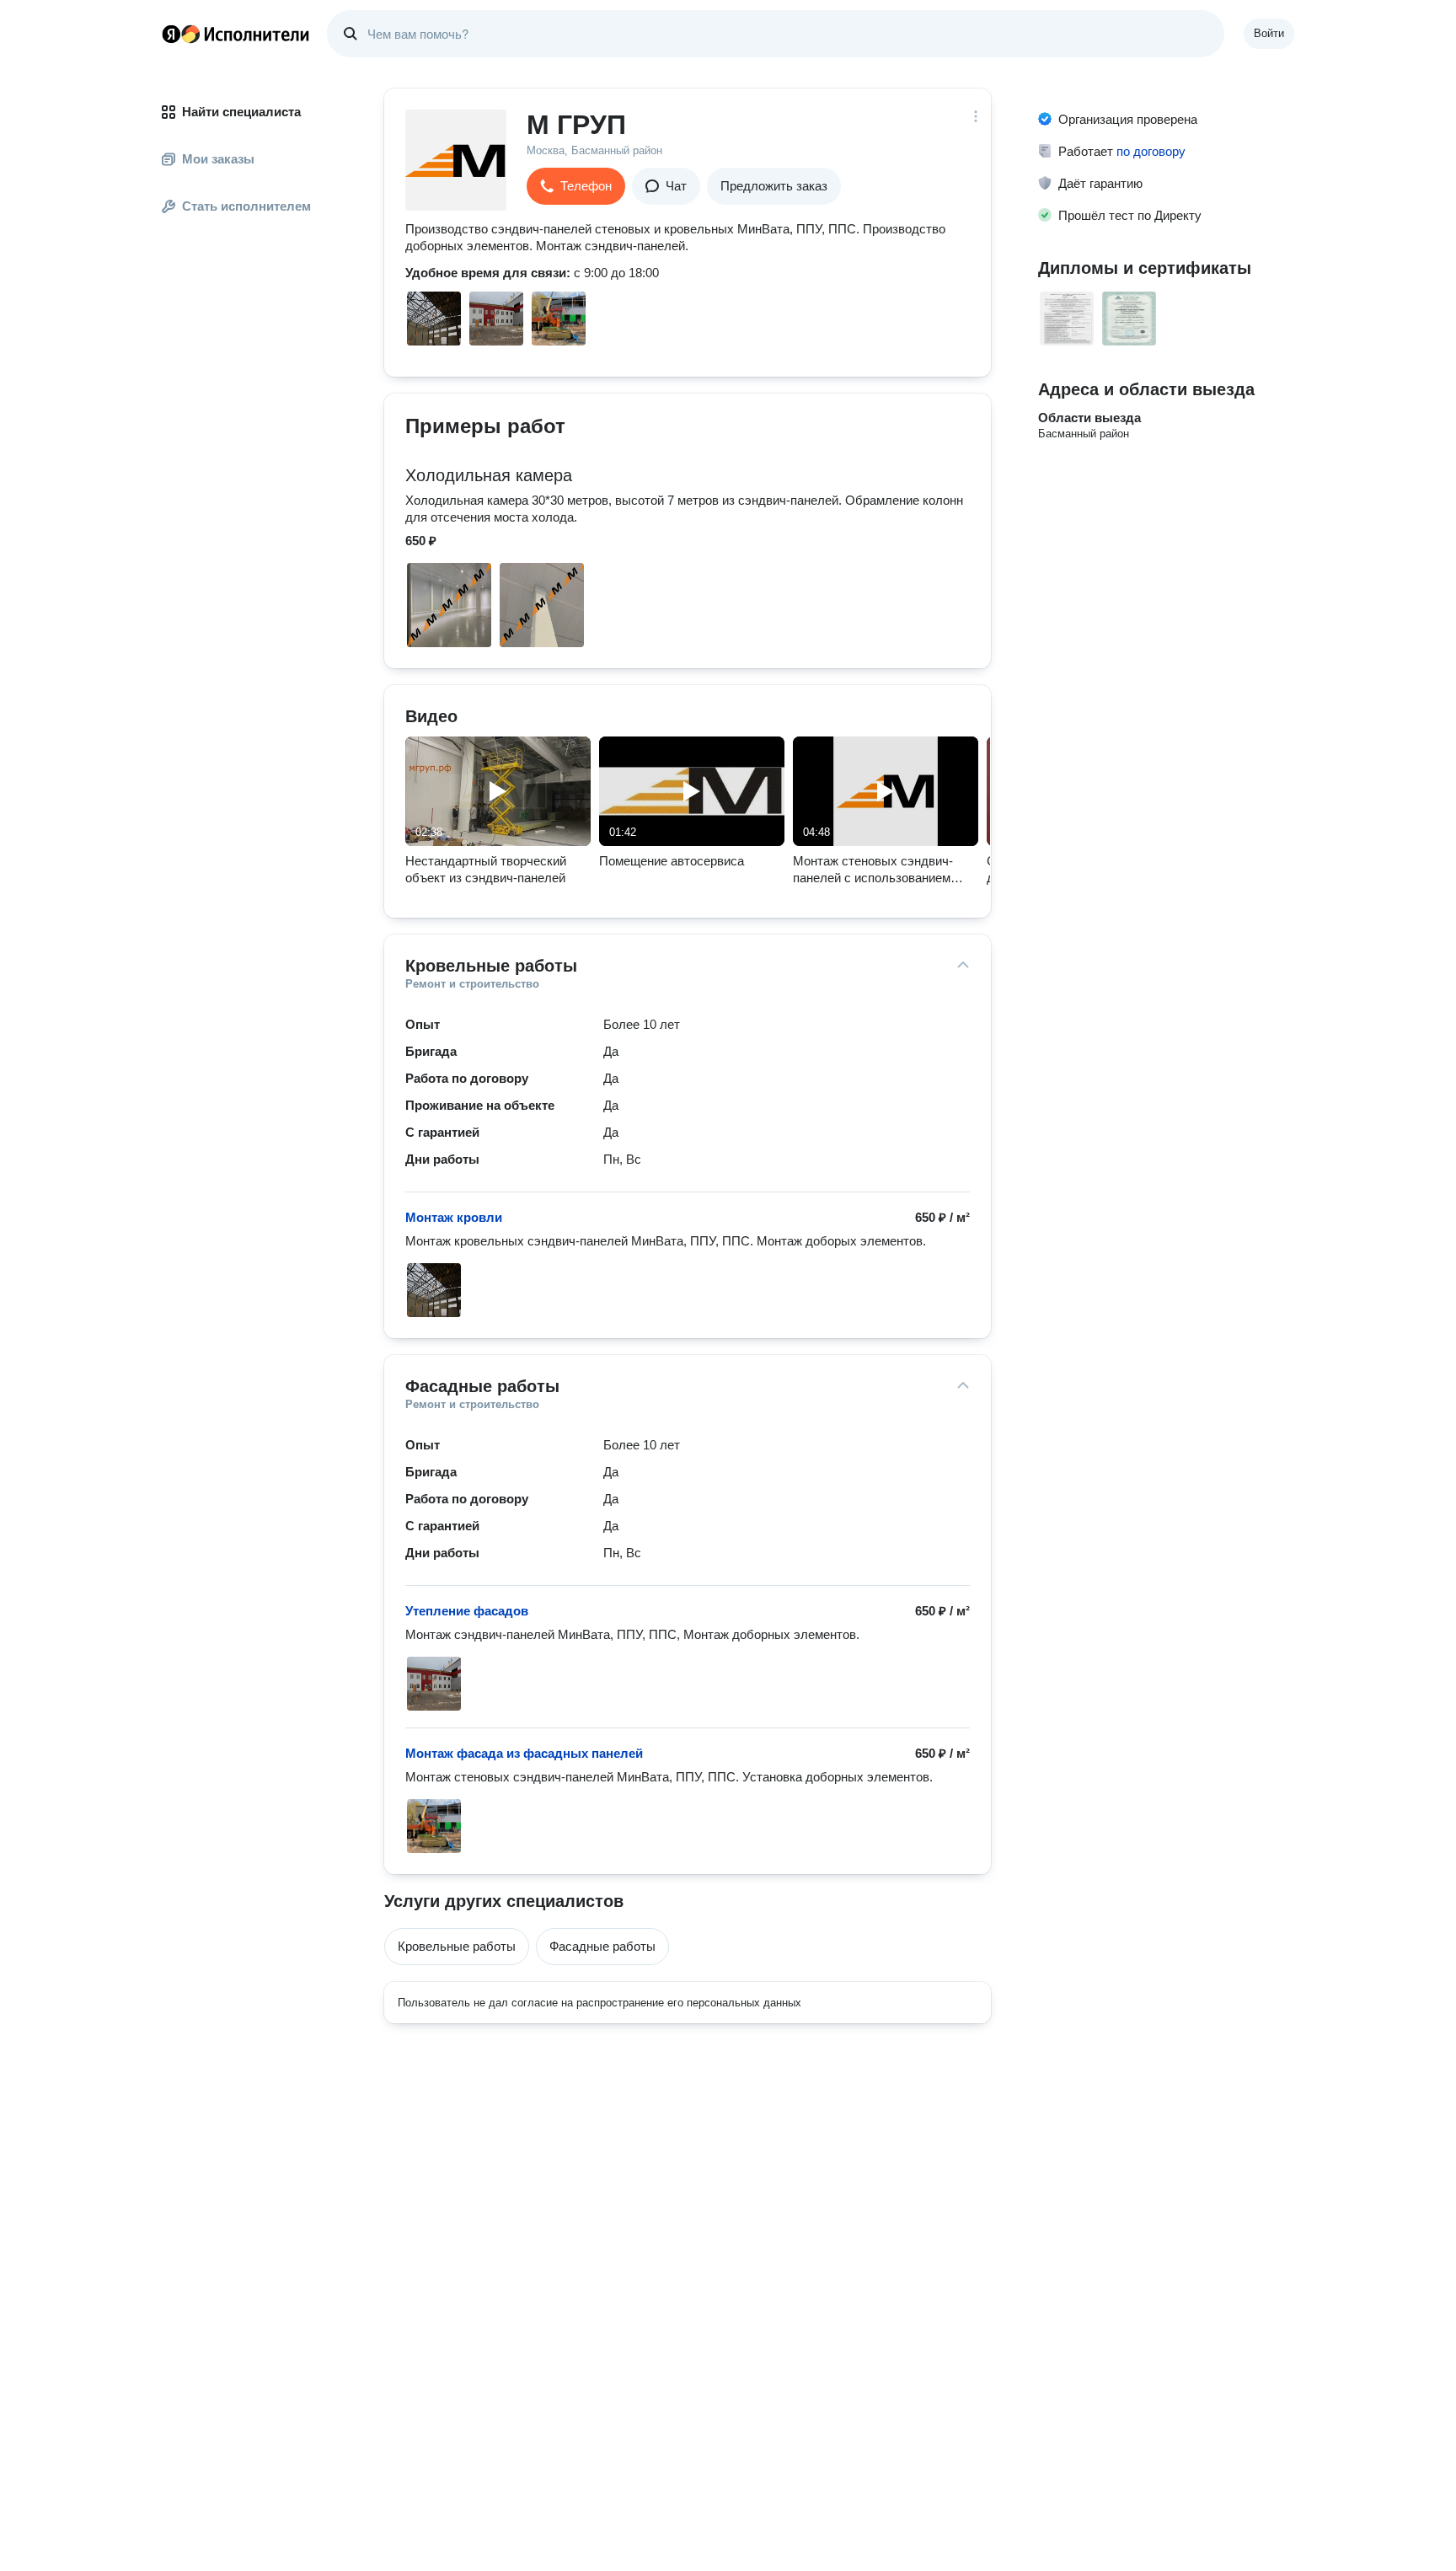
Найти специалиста (241, 112)
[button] (576, 186)
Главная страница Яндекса (171, 34)
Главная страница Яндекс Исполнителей (236, 34)
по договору (1151, 151)
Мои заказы (218, 159)
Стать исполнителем (246, 206)
